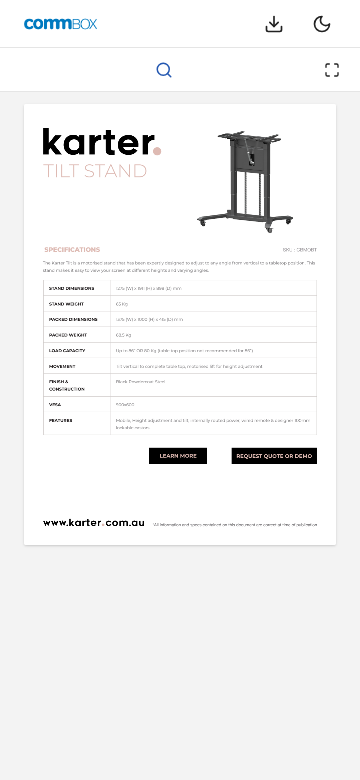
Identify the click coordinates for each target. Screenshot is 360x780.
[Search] (164, 70)
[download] (274, 24)
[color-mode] (322, 24)
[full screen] (332, 70)
